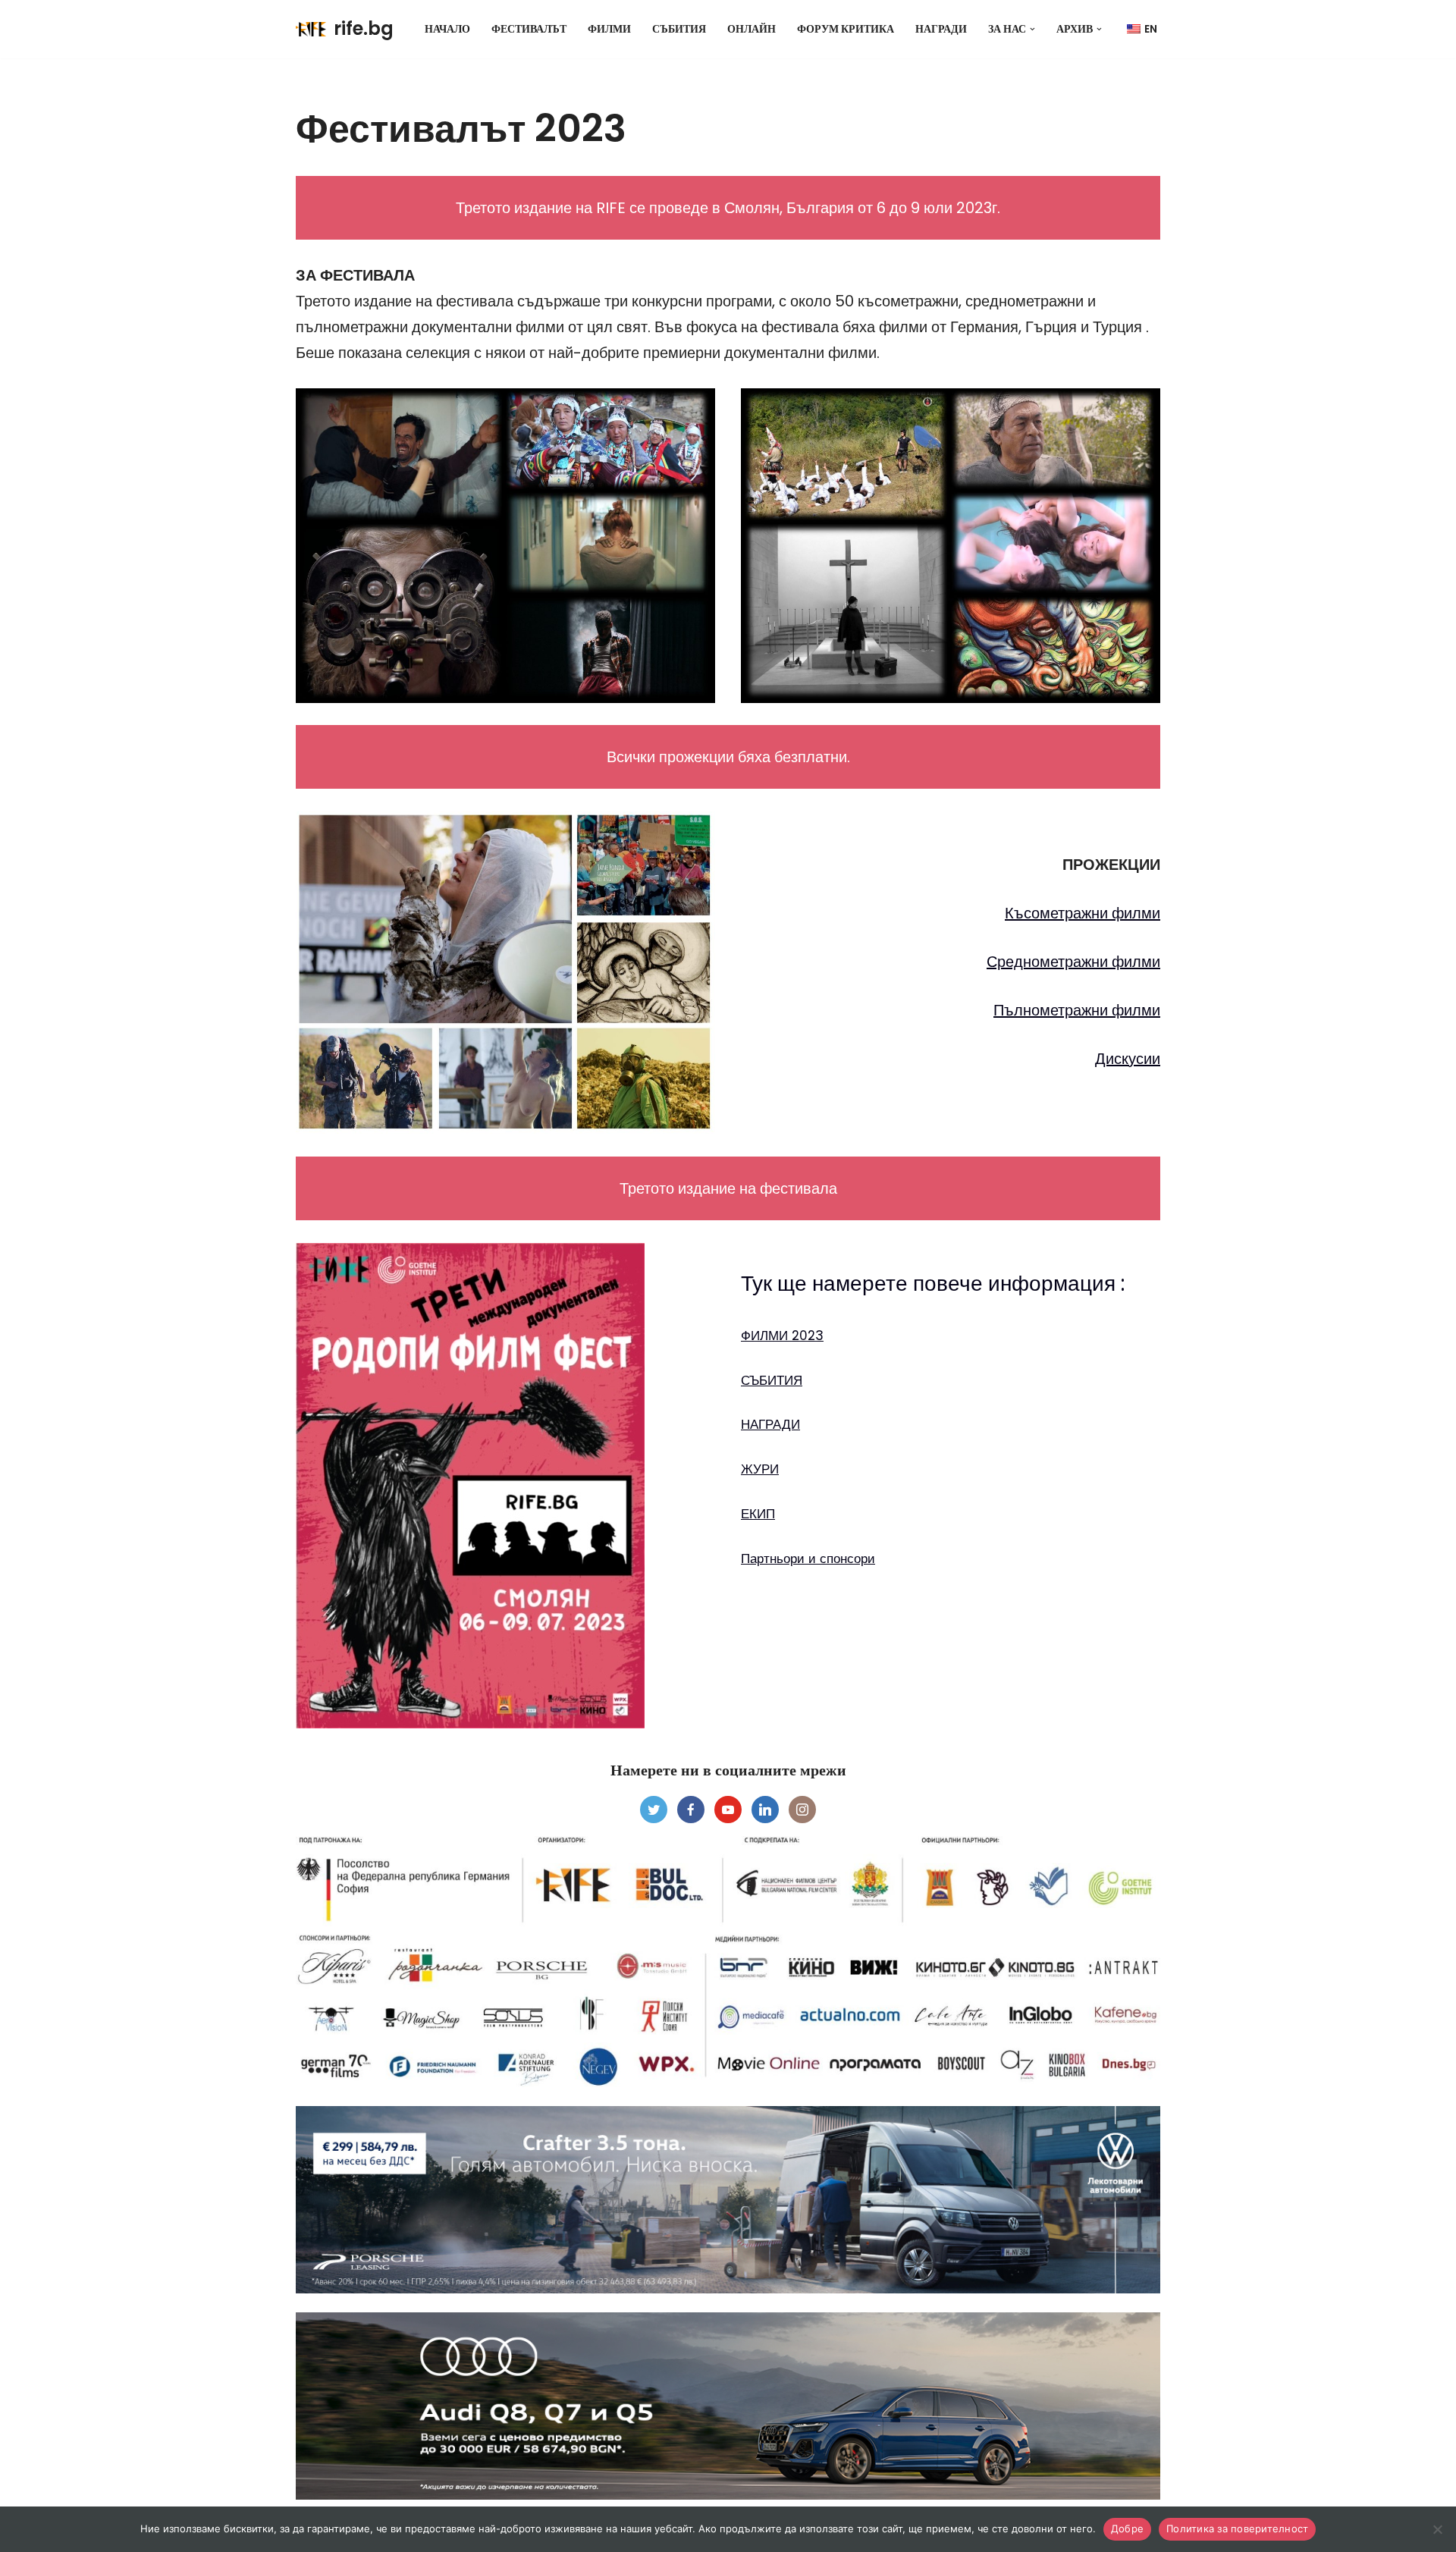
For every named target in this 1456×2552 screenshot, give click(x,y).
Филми (609, 29)
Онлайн (752, 29)
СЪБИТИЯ (772, 1380)
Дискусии (1128, 1059)
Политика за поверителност (1237, 2528)
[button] (1032, 29)
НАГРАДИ (770, 1424)
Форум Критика (846, 29)
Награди (941, 29)
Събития (679, 29)
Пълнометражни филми (1077, 1010)
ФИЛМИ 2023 (782, 1336)
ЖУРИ (760, 1469)
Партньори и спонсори (808, 1559)
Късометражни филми (1083, 913)
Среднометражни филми (1073, 962)
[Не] (1437, 2529)
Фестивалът (529, 29)
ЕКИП (758, 1514)
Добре (1127, 2528)
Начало (447, 29)
